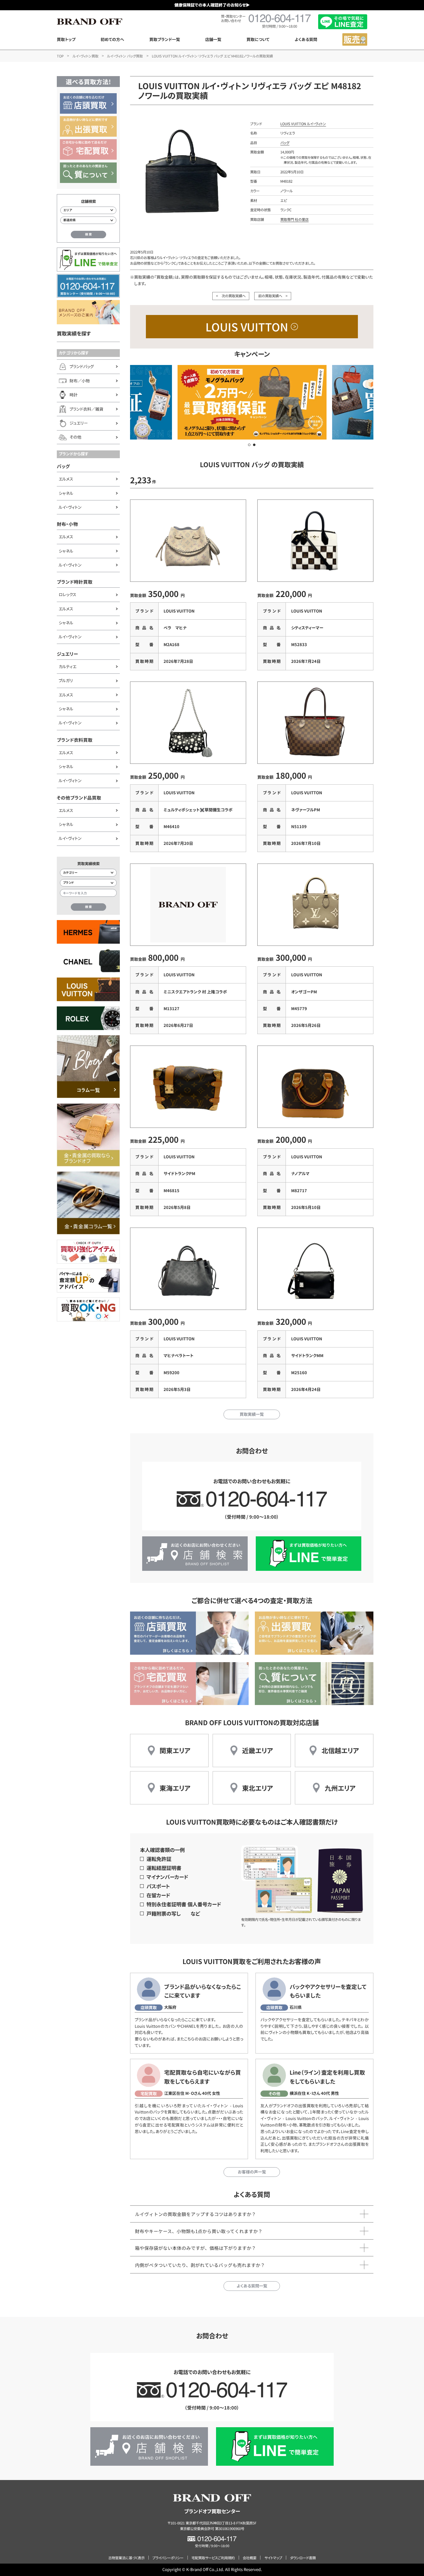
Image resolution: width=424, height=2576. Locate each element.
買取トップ (66, 39)
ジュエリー (68, 654)
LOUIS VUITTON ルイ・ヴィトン (303, 124)
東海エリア (175, 1788)
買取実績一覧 (252, 1414)
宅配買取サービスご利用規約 (213, 2558)
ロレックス (68, 594)
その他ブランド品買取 (79, 798)
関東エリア (175, 1750)
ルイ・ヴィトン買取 (86, 56)
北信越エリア (340, 1750)
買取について (258, 39)
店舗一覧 (213, 39)
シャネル (66, 493)
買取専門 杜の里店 (294, 219)
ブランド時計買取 (75, 582)
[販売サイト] (355, 39)
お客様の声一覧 (252, 2172)
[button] (249, 445)
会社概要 (250, 2558)
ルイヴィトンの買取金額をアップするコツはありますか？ (196, 2214)
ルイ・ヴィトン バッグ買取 (125, 56)
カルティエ (68, 666)
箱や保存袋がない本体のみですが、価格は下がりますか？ (196, 2248)
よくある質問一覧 (252, 2286)
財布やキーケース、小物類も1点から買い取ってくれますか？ (199, 2231)
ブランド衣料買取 (75, 740)
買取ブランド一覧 (165, 39)
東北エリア (258, 1788)
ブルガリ (66, 680)
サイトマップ (273, 2558)
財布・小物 (67, 524)
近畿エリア (258, 1750)
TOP (60, 56)
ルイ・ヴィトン (70, 507)
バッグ (63, 466)
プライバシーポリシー (168, 2558)
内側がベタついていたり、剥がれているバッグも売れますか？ (200, 2265)
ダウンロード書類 (303, 2558)
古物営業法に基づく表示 (126, 2558)
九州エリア (340, 1788)
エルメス (66, 479)
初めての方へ (112, 39)
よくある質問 (306, 39)
